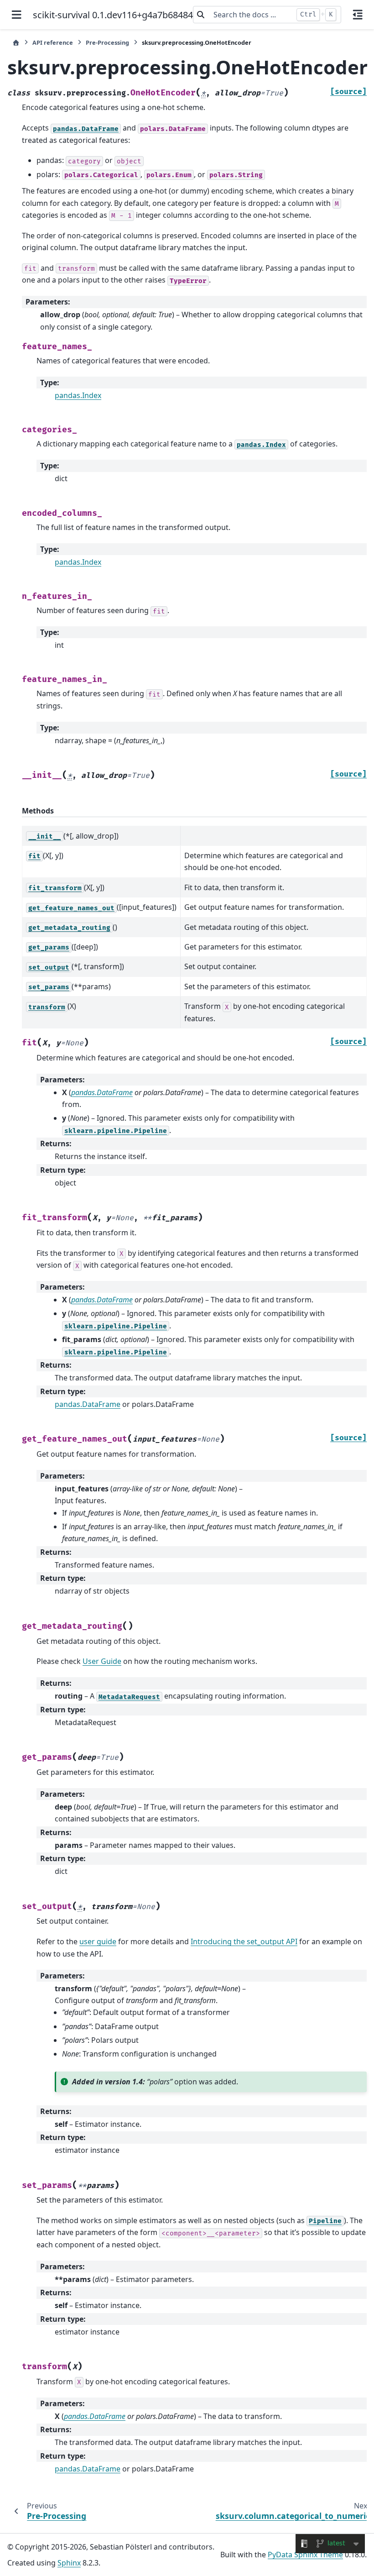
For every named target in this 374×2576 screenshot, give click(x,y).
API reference (53, 42)
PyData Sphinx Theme (305, 2555)
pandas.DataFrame (88, 1404)
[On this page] (358, 15)
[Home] (16, 43)
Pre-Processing (107, 42)
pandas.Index (78, 395)
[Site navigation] (16, 15)
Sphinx (69, 2563)
